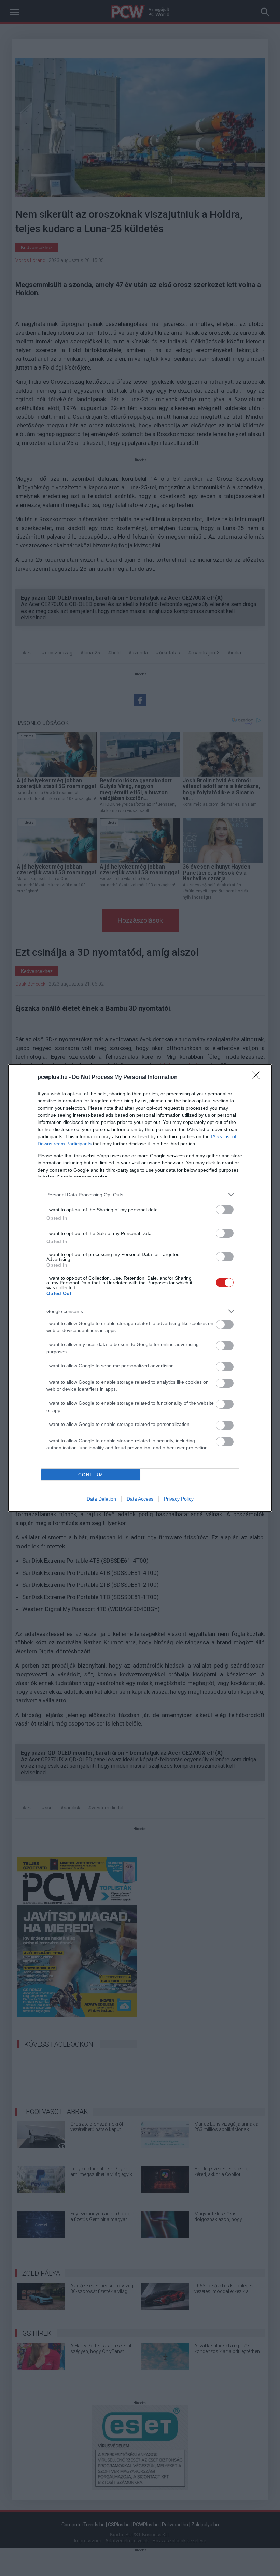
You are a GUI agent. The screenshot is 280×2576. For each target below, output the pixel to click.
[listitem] (140, 1195)
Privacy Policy (179, 1499)
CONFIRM (91, 1475)
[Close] (258, 1078)
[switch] (225, 1210)
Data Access (140, 1499)
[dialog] (140, 1288)
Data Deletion (101, 1499)
